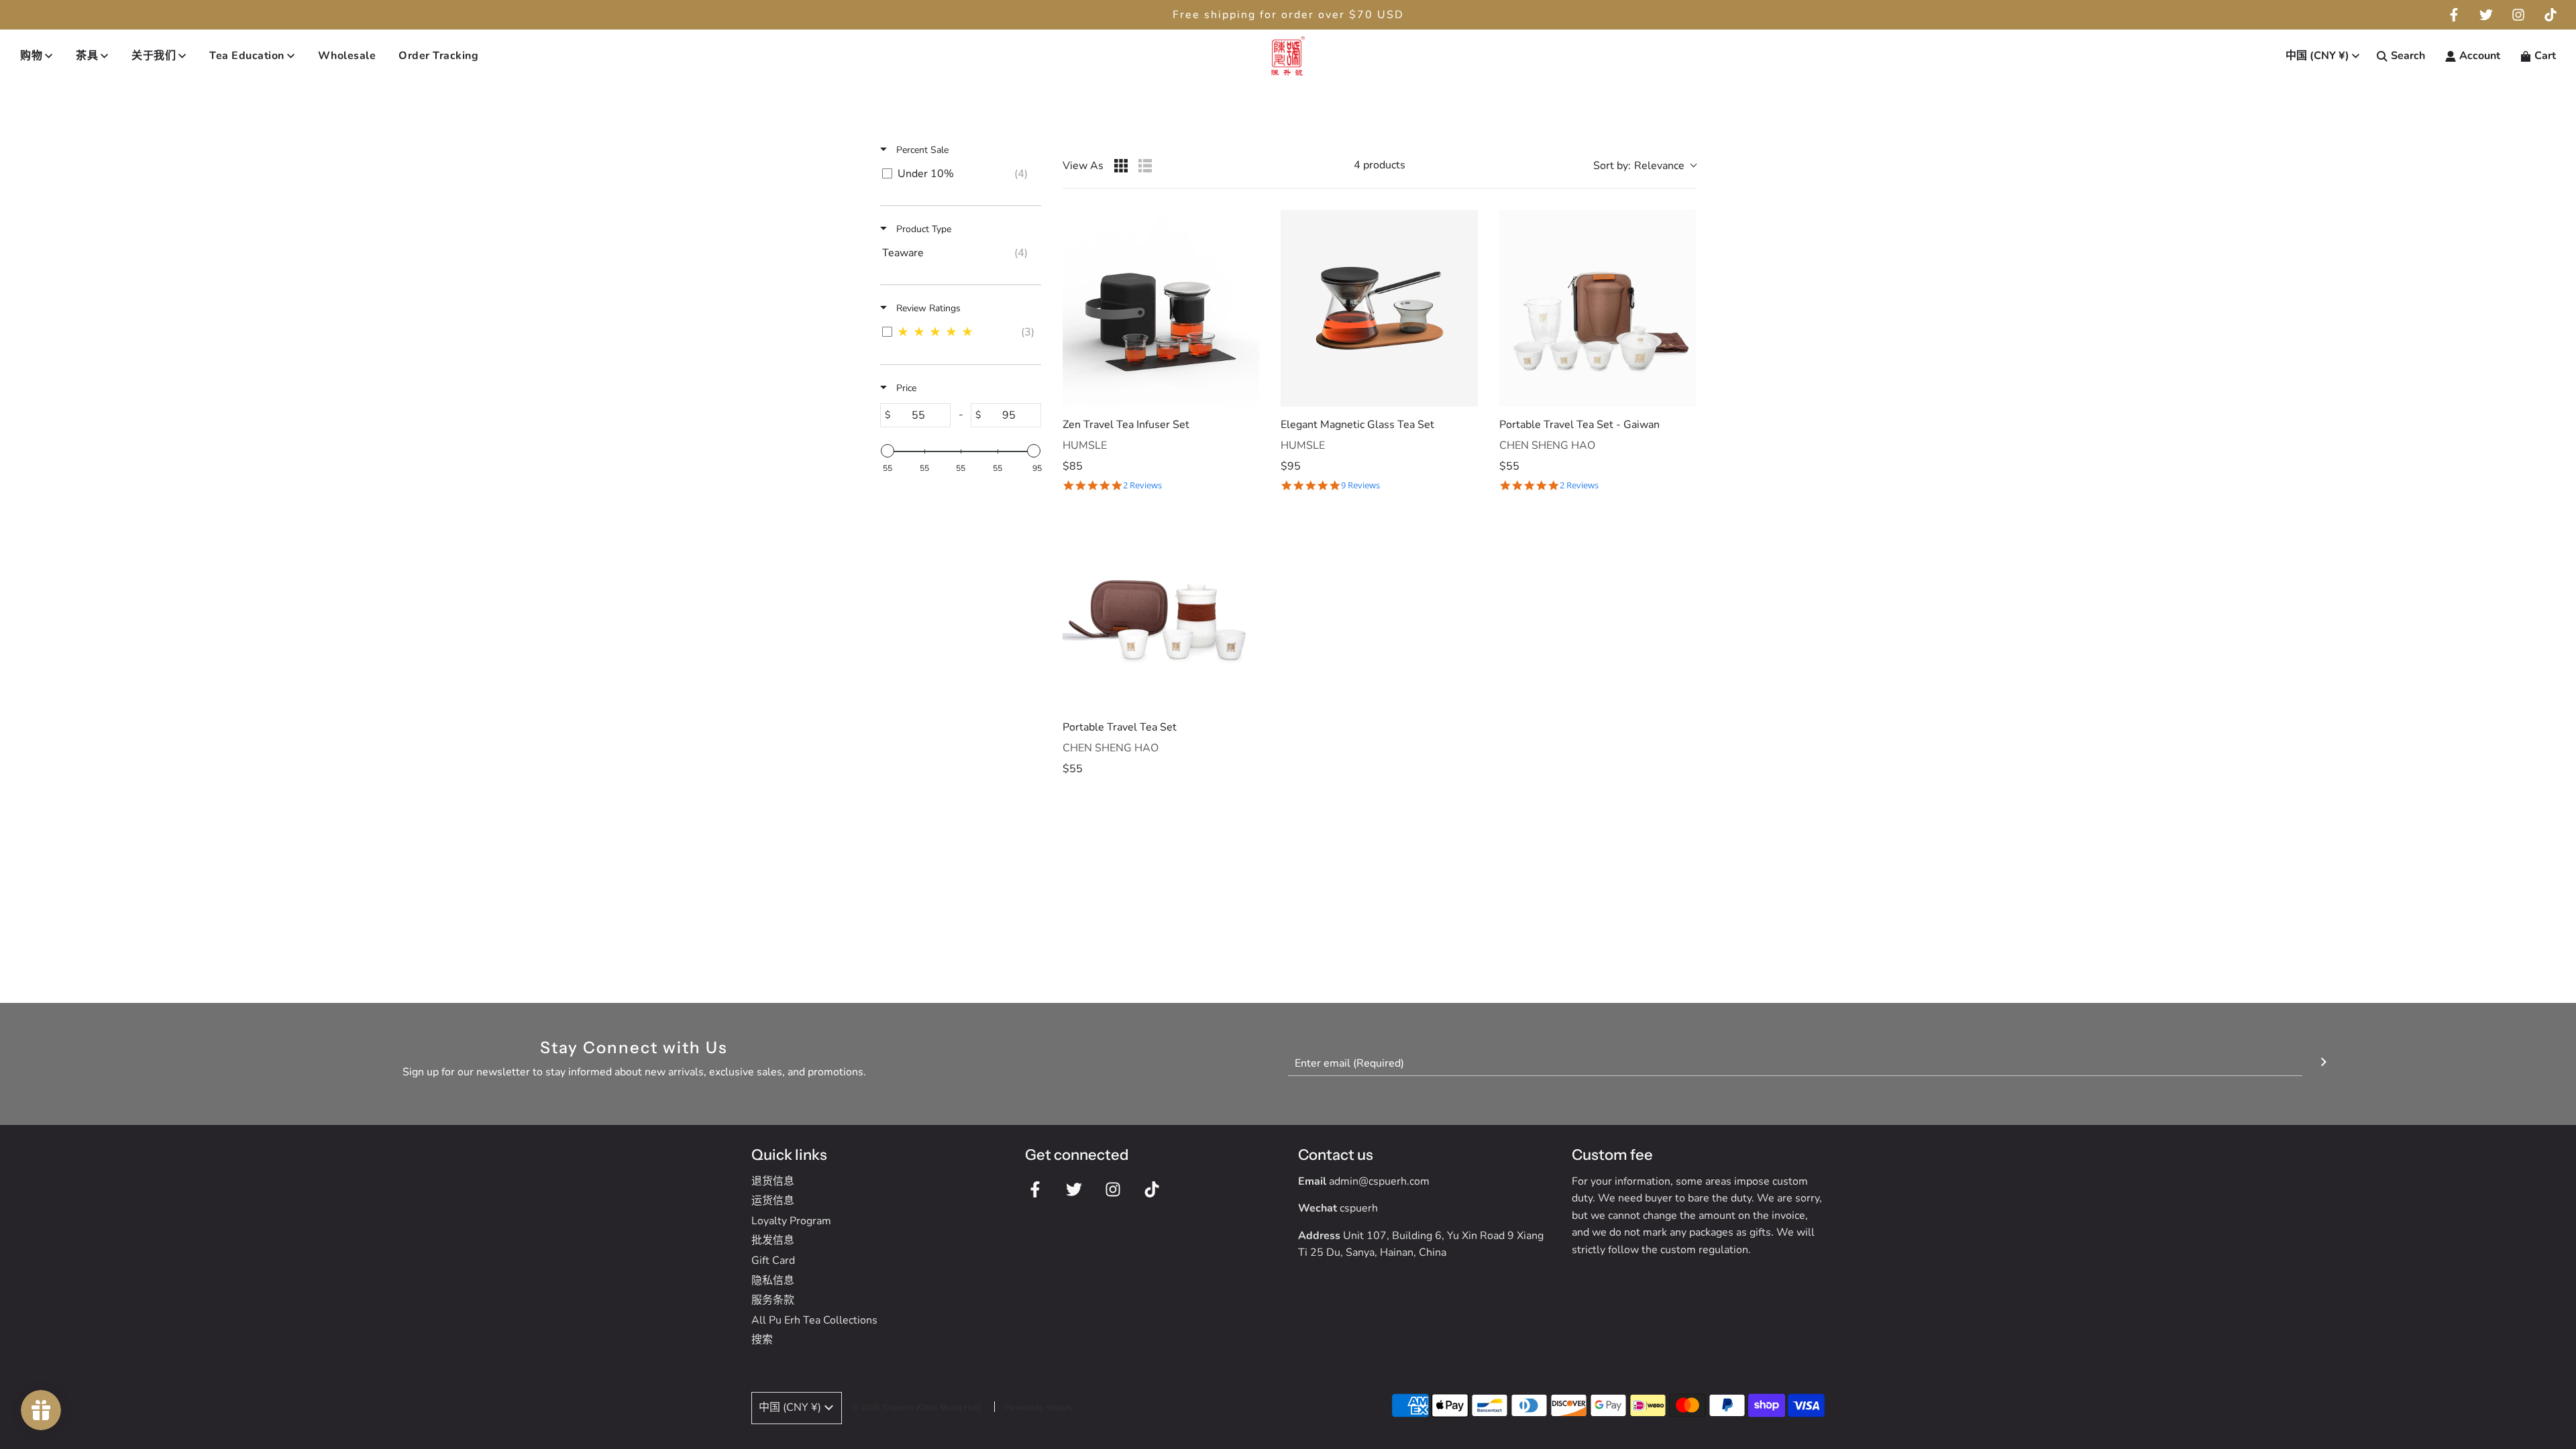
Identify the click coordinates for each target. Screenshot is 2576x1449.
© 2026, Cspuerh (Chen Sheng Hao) (917, 1407)
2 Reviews (1142, 485)
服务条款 (773, 1300)
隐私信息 (773, 1281)
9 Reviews (1360, 485)
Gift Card (773, 1260)
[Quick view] (1246, 393)
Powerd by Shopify (1039, 1407)
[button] (1645, 166)
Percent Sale (921, 150)
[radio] (1121, 166)
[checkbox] (958, 174)
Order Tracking (438, 56)
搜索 (762, 1340)
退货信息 (773, 1181)
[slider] (888, 451)
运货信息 (773, 1201)
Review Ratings (927, 308)
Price (905, 388)
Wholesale (347, 56)
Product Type (922, 229)
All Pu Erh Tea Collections (814, 1320)
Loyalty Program (791, 1221)
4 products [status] (1380, 165)
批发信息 (773, 1240)
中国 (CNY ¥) (2317, 56)
